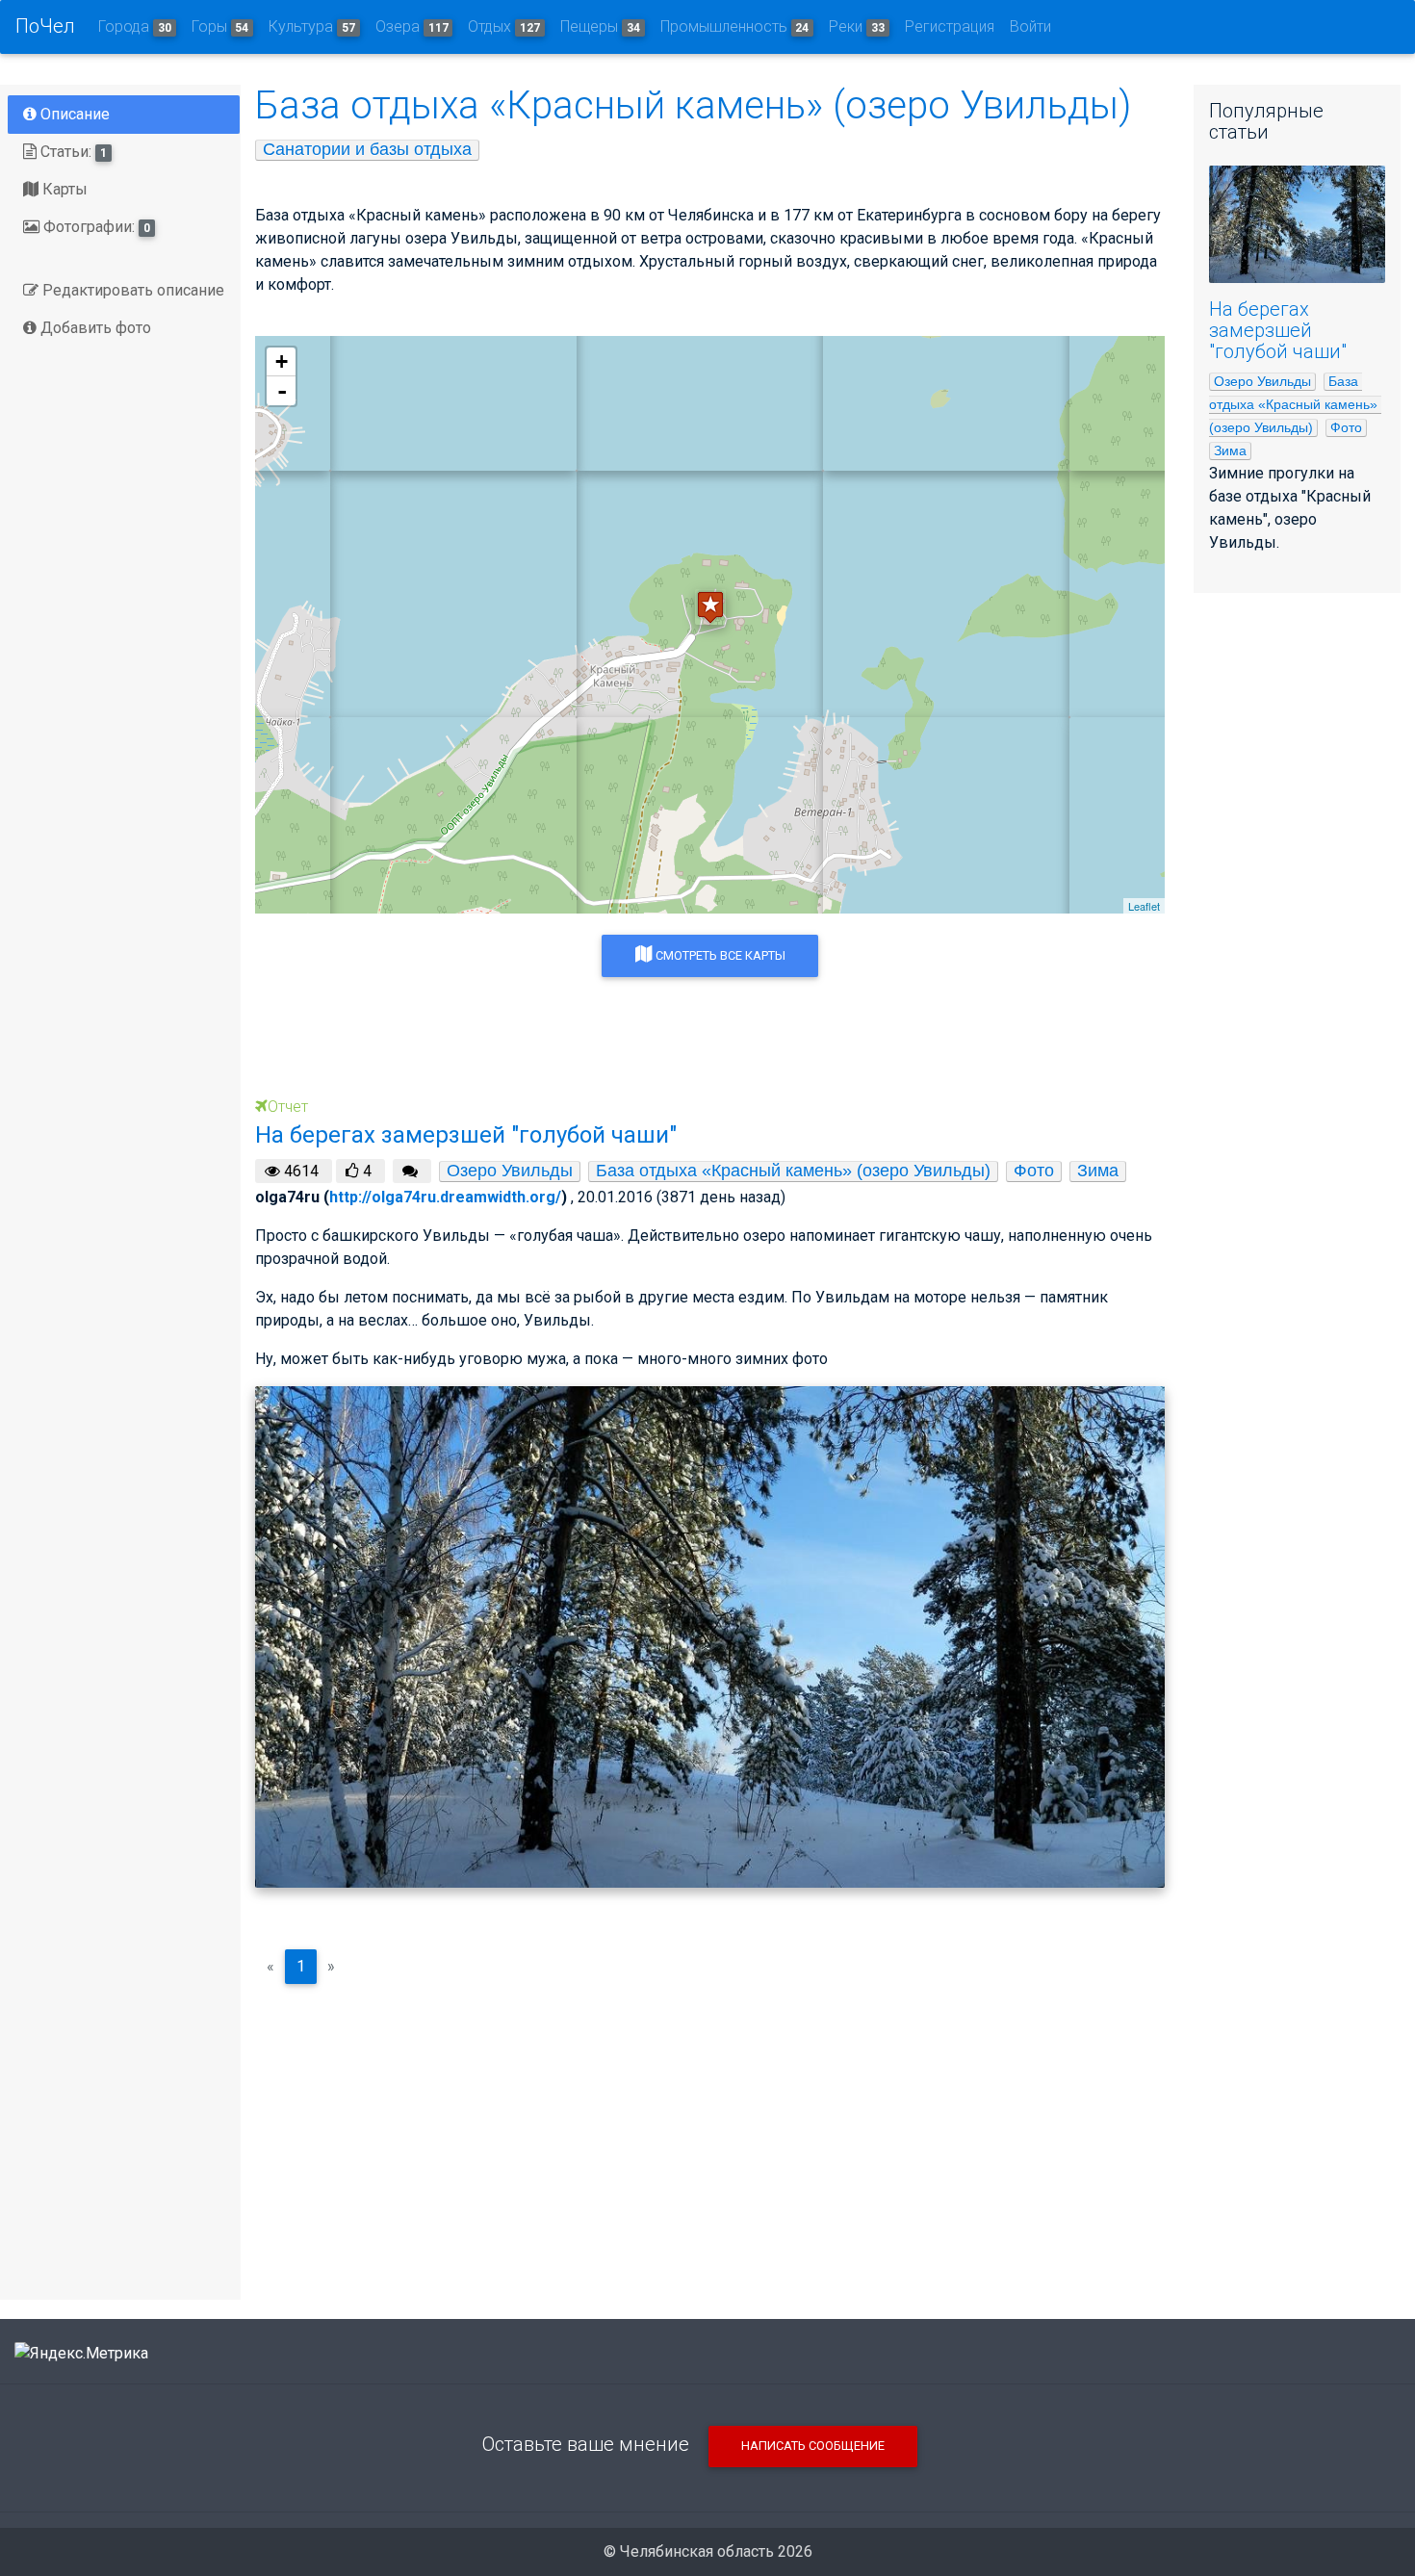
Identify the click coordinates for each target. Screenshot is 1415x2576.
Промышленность (735, 26)
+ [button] (282, 361)
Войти (1030, 26)
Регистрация (950, 26)
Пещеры (600, 26)
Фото (1034, 1171)
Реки (857, 26)
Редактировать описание (131, 290)
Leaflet (1144, 906)
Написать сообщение (813, 2446)
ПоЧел (45, 26)
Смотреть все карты (719, 955)
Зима (1098, 1171)
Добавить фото (94, 328)
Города (135, 26)
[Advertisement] (710, 2134)
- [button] (282, 391)
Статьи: (72, 152)
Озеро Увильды (510, 1171)
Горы (220, 26)
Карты (63, 189)
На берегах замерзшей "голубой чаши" (1278, 330)
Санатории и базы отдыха (367, 149)
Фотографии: (95, 227)
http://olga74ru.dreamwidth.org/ (445, 1197)
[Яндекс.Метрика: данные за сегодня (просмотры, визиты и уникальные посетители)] (81, 2354)
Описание (73, 114)
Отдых (504, 26)
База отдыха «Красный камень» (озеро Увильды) (793, 1171)
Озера (412, 26)
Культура (312, 26)
